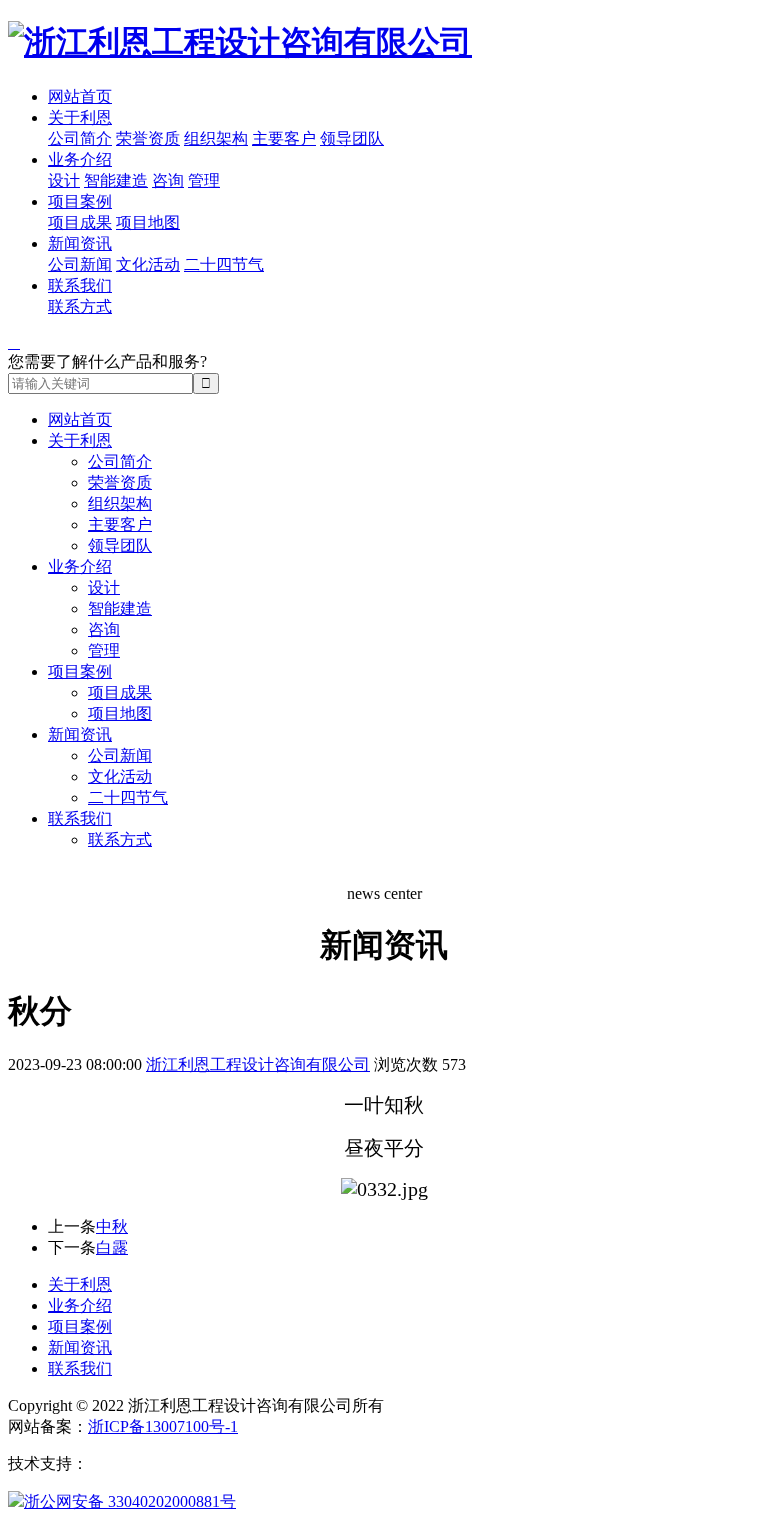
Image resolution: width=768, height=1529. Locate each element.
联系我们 (80, 285)
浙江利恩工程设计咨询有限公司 (258, 1064)
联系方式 (80, 306)
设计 (64, 180)
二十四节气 (224, 264)
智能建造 (116, 180)
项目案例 (80, 201)
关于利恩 (80, 117)
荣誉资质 (148, 138)
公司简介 (80, 138)
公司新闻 (80, 264)
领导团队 (352, 138)
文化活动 (148, 264)
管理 (204, 180)
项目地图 (148, 222)
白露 (112, 1247)
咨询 (168, 180)
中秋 (112, 1226)
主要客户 (284, 138)
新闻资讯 (80, 243)
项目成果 (80, 222)
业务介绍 (80, 159)
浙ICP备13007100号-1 (163, 1426)
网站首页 (80, 96)
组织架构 (216, 138)
